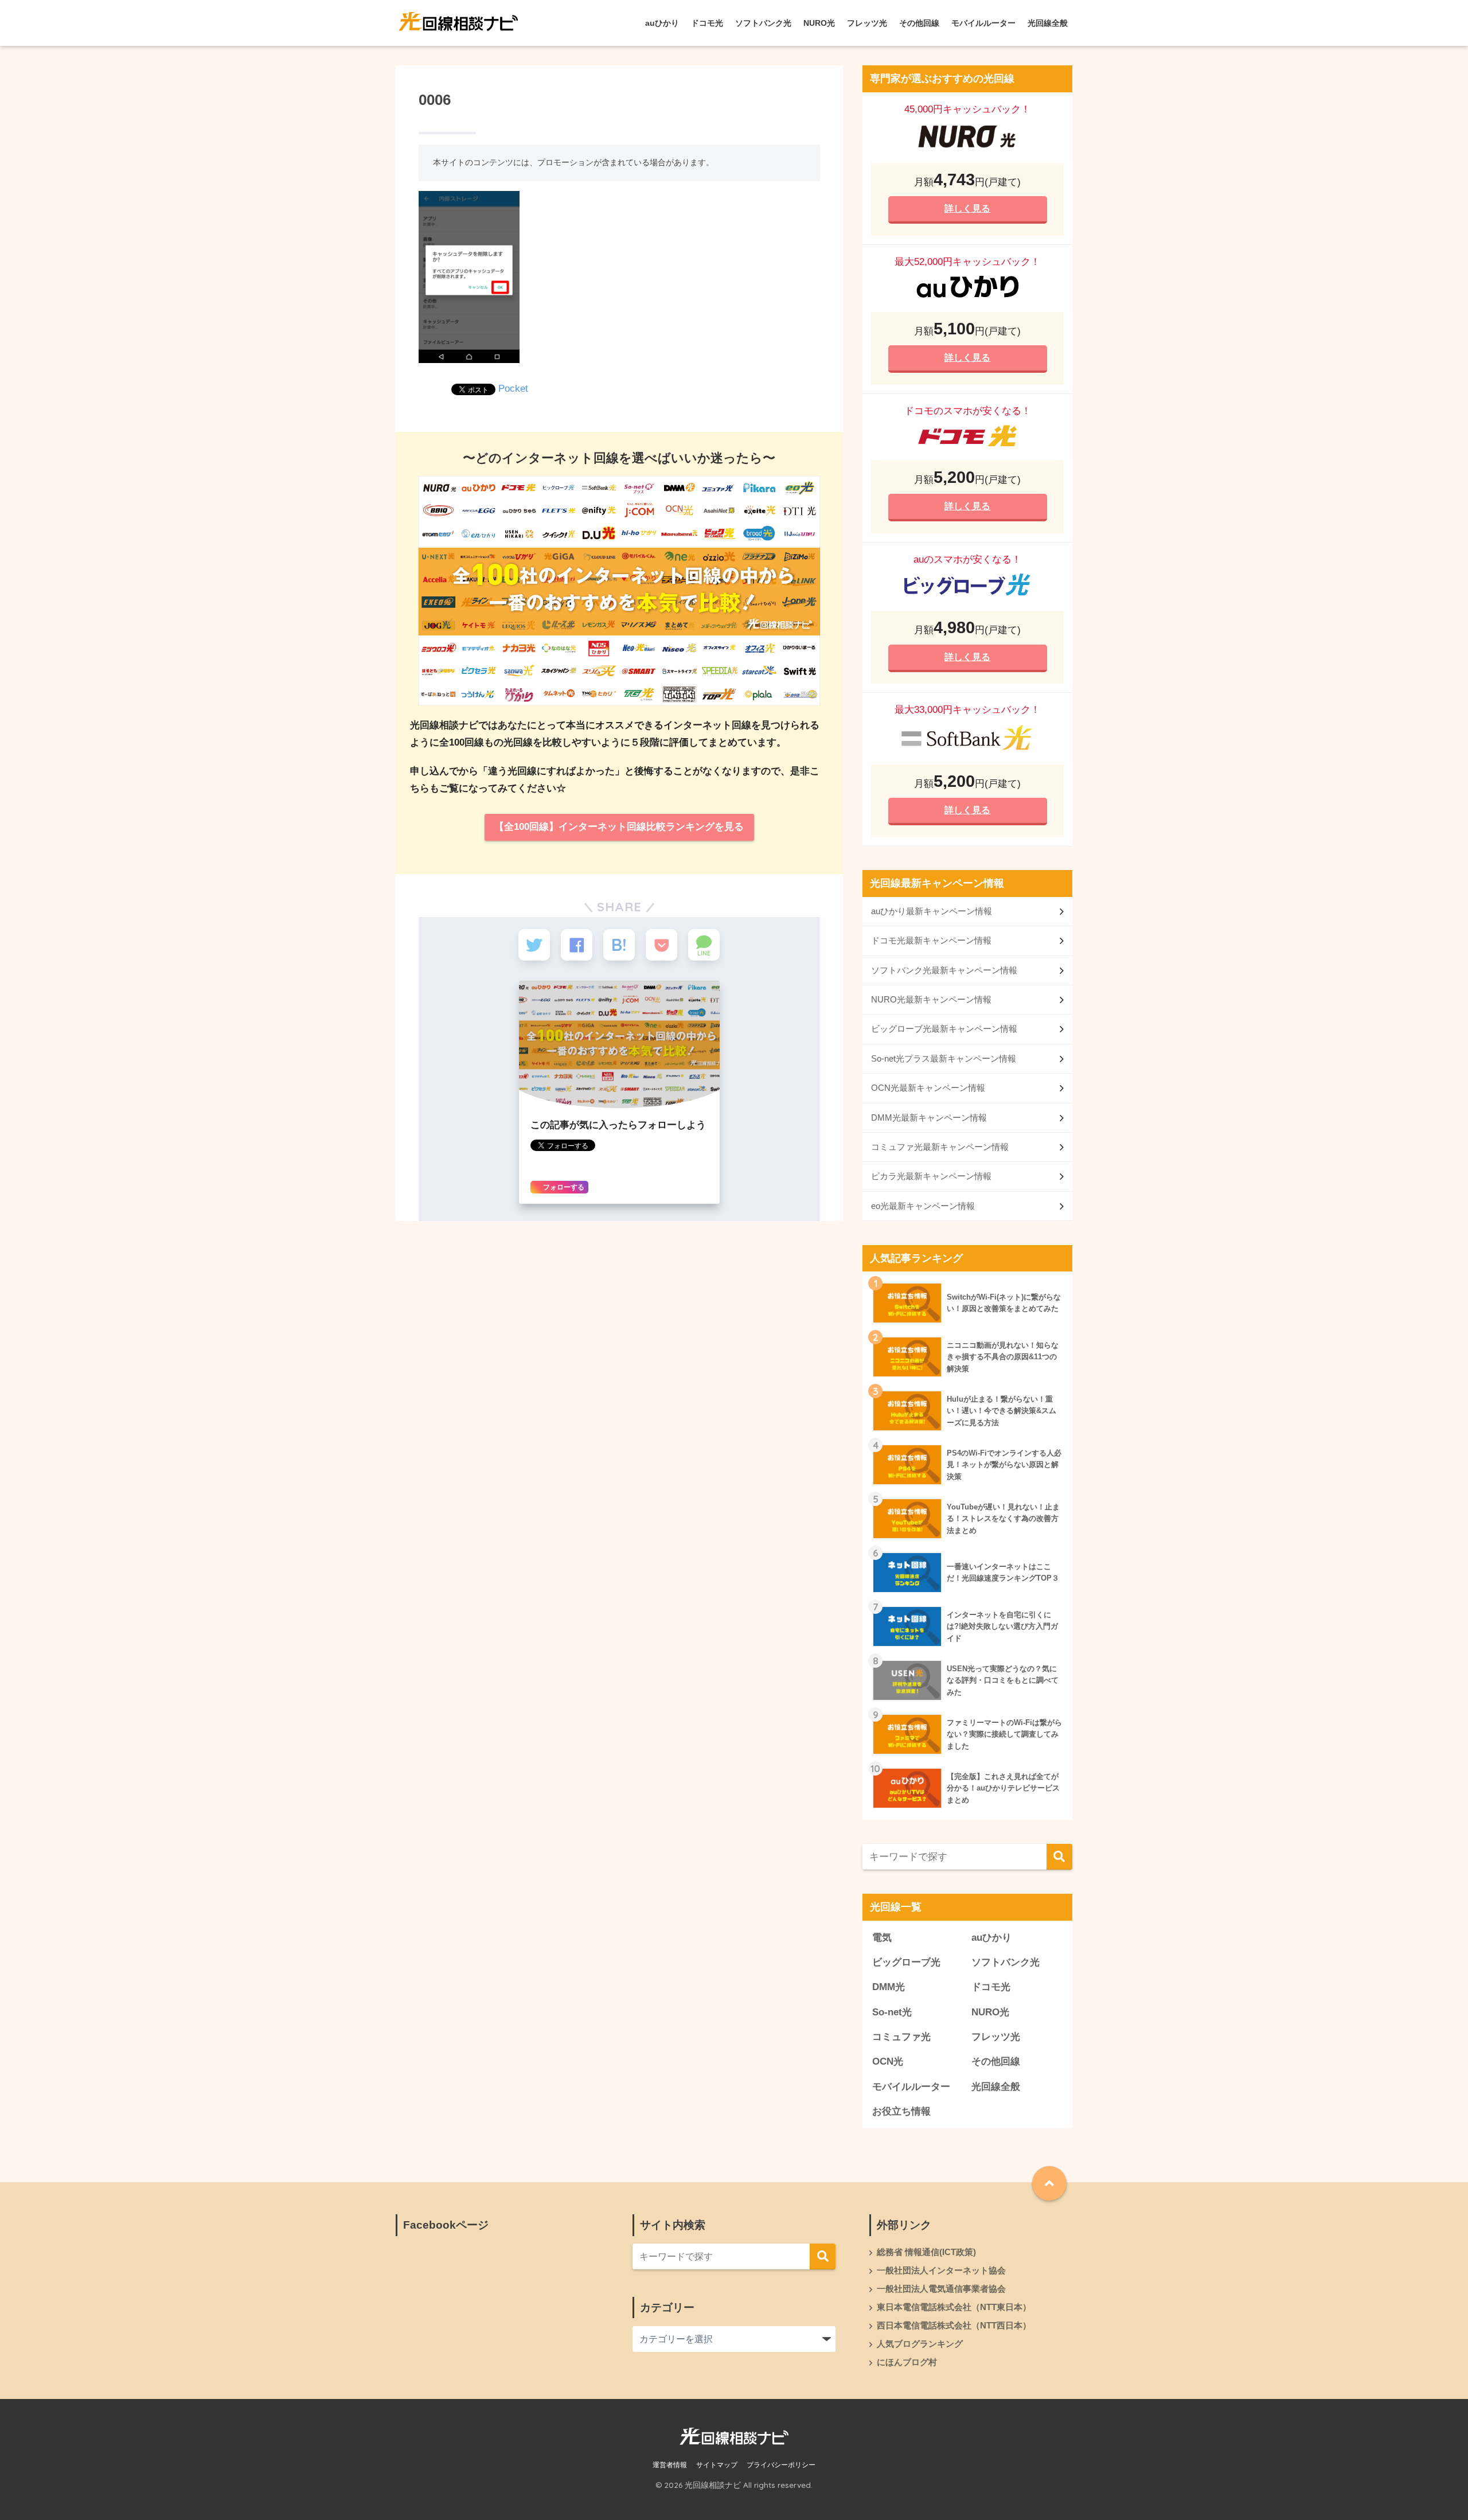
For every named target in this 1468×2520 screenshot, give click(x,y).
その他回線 (919, 23)
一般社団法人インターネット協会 (941, 2271)
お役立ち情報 (901, 2111)
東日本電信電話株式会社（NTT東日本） (954, 2307)
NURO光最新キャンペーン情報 (931, 999)
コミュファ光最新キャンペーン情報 (940, 1147)
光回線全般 (1048, 23)
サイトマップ (717, 2465)
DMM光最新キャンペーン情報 (929, 1117)
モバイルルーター (983, 23)
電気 (882, 1938)
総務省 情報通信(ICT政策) (926, 2252)
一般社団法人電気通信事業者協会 (941, 2289)
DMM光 (889, 1987)
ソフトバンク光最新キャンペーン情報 (944, 970)
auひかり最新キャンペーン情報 (932, 911)
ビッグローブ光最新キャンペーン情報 (944, 1029)
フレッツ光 (867, 23)
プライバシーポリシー (781, 2465)
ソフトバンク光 (763, 23)
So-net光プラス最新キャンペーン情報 (944, 1058)
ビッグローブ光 (906, 1962)
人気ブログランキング (920, 2344)
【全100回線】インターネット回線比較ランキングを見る (619, 827)
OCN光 (888, 2061)
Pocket (513, 389)
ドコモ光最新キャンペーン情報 (931, 940)
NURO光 (819, 23)
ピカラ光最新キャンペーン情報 (931, 1176)
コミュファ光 (901, 2037)
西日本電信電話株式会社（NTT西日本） (954, 2326)
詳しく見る (967, 208)
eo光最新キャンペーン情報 (923, 1206)
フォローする (563, 1187)
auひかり (662, 23)
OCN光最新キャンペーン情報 (928, 1088)
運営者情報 (670, 2465)
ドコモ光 (707, 23)
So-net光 (892, 2012)
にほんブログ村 (907, 2362)
